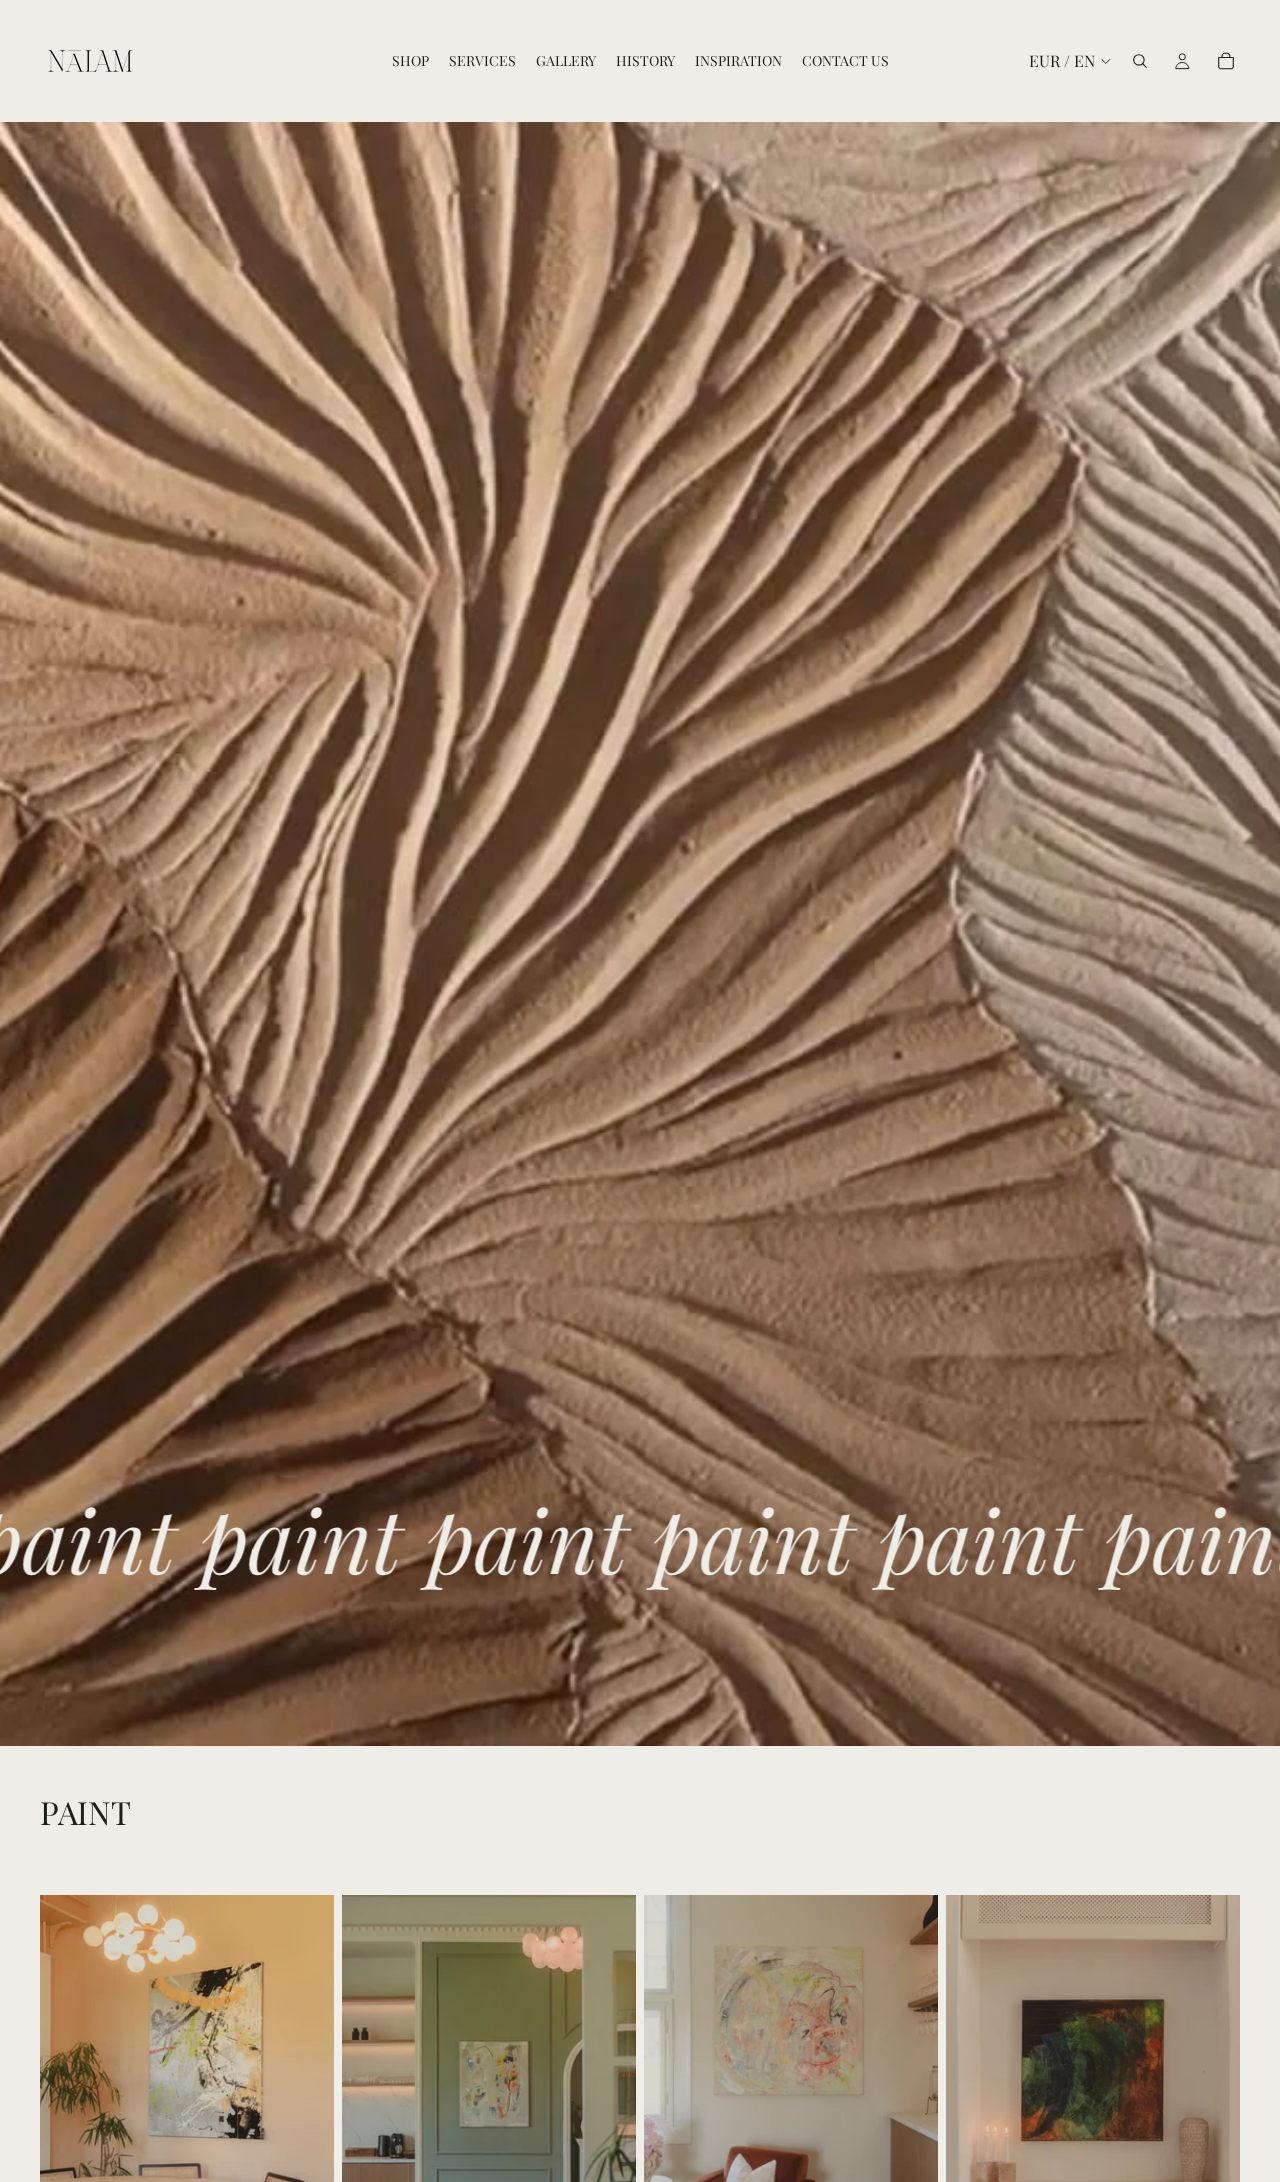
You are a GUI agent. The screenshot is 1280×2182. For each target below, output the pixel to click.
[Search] (1140, 61)
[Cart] (1226, 61)
